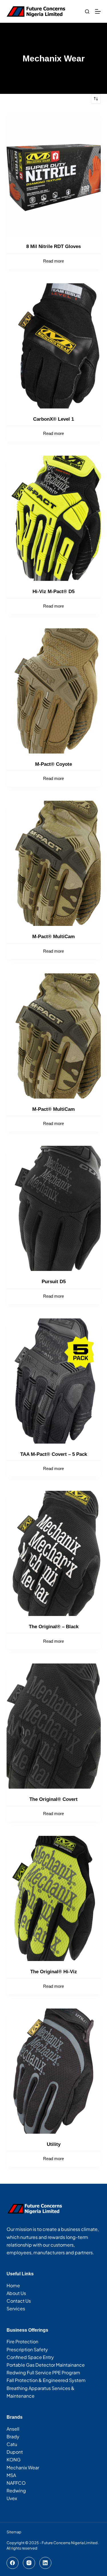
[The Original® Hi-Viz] (54, 1898)
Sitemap (14, 2532)
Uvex (12, 2498)
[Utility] (54, 2071)
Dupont (15, 2452)
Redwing (16, 2491)
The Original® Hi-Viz (54, 1972)
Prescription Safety (27, 2349)
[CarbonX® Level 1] (54, 346)
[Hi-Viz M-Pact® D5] (54, 518)
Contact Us (19, 2301)
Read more (53, 261)
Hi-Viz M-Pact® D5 (53, 592)
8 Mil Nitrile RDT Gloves (53, 246)
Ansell (13, 2429)
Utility (54, 2144)
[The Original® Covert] (54, 1726)
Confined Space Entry (30, 2357)
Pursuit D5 (54, 1282)
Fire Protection (22, 2341)
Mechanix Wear (23, 2467)
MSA (11, 2475)
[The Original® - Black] (54, 1553)
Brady (13, 2436)
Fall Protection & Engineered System (46, 2380)
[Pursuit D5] (54, 1208)
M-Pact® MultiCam (53, 937)
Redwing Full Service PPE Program (43, 2372)
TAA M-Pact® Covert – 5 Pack (54, 1454)
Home (13, 2285)
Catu (12, 2444)
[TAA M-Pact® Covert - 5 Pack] (54, 1381)
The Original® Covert (53, 1799)
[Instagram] (29, 2563)
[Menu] (98, 11)
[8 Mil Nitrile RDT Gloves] (54, 173)
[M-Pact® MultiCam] (54, 863)
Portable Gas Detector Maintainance (46, 2365)
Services (16, 2308)
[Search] (87, 12)
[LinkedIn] (46, 2563)
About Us (16, 2293)
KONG (14, 2460)
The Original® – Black (54, 1627)
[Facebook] (13, 2563)
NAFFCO (16, 2483)
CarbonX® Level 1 (53, 419)
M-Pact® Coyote (53, 764)
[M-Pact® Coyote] (54, 691)
